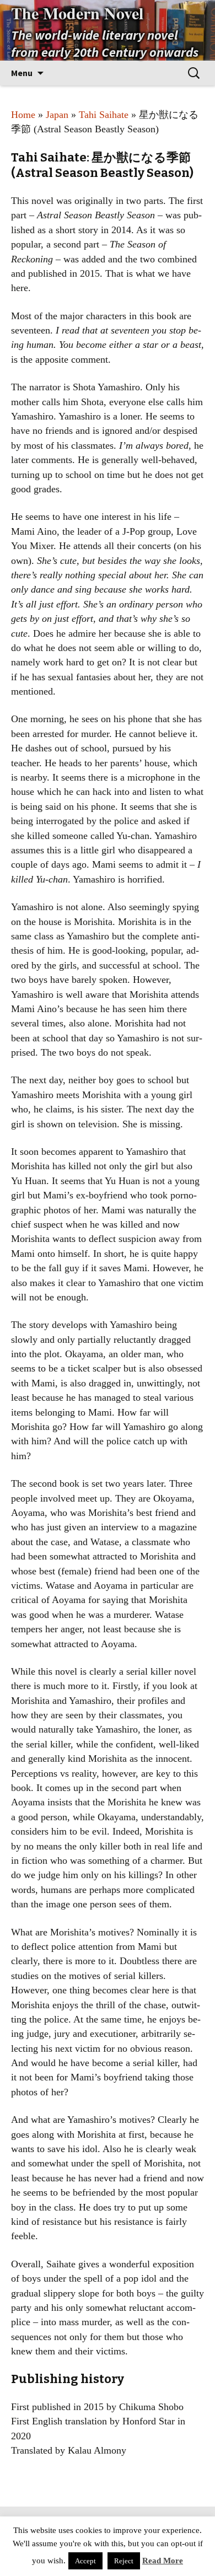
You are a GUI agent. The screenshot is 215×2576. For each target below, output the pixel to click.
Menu (22, 73)
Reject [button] (124, 2561)
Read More (163, 2561)
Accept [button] (85, 2561)
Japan (57, 115)
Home (23, 115)
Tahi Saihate (104, 115)
